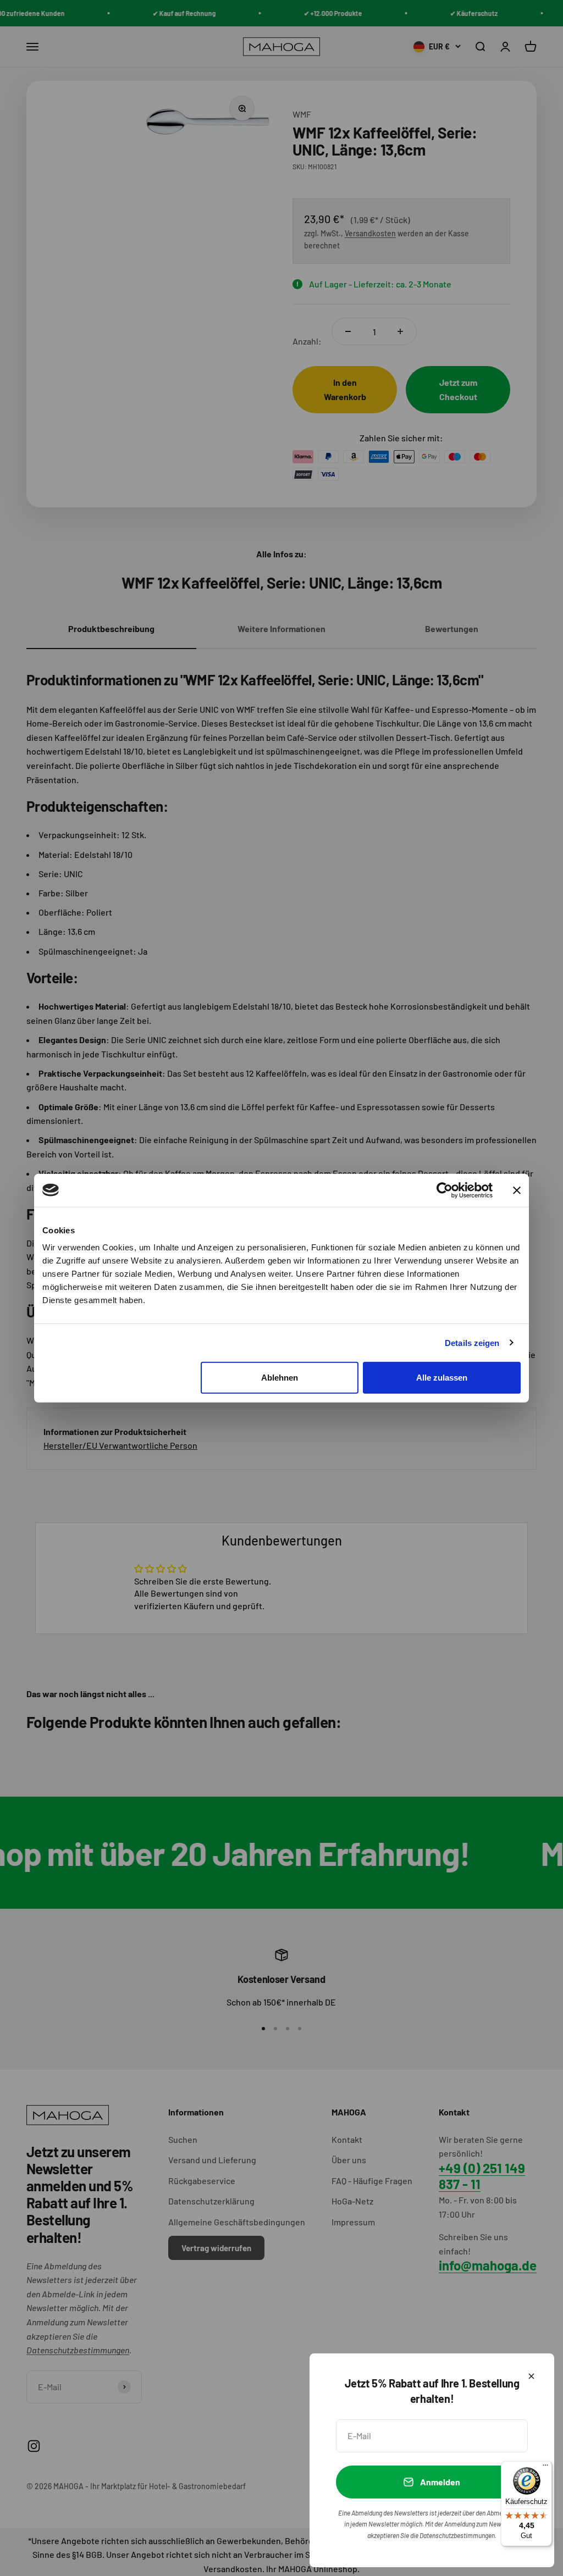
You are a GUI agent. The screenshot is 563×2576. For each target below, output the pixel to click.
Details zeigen (472, 1342)
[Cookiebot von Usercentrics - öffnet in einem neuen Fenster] (445, 1190)
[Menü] (545, 2468)
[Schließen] (531, 2376)
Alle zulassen (442, 1378)
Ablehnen (280, 1378)
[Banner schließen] (517, 1190)
